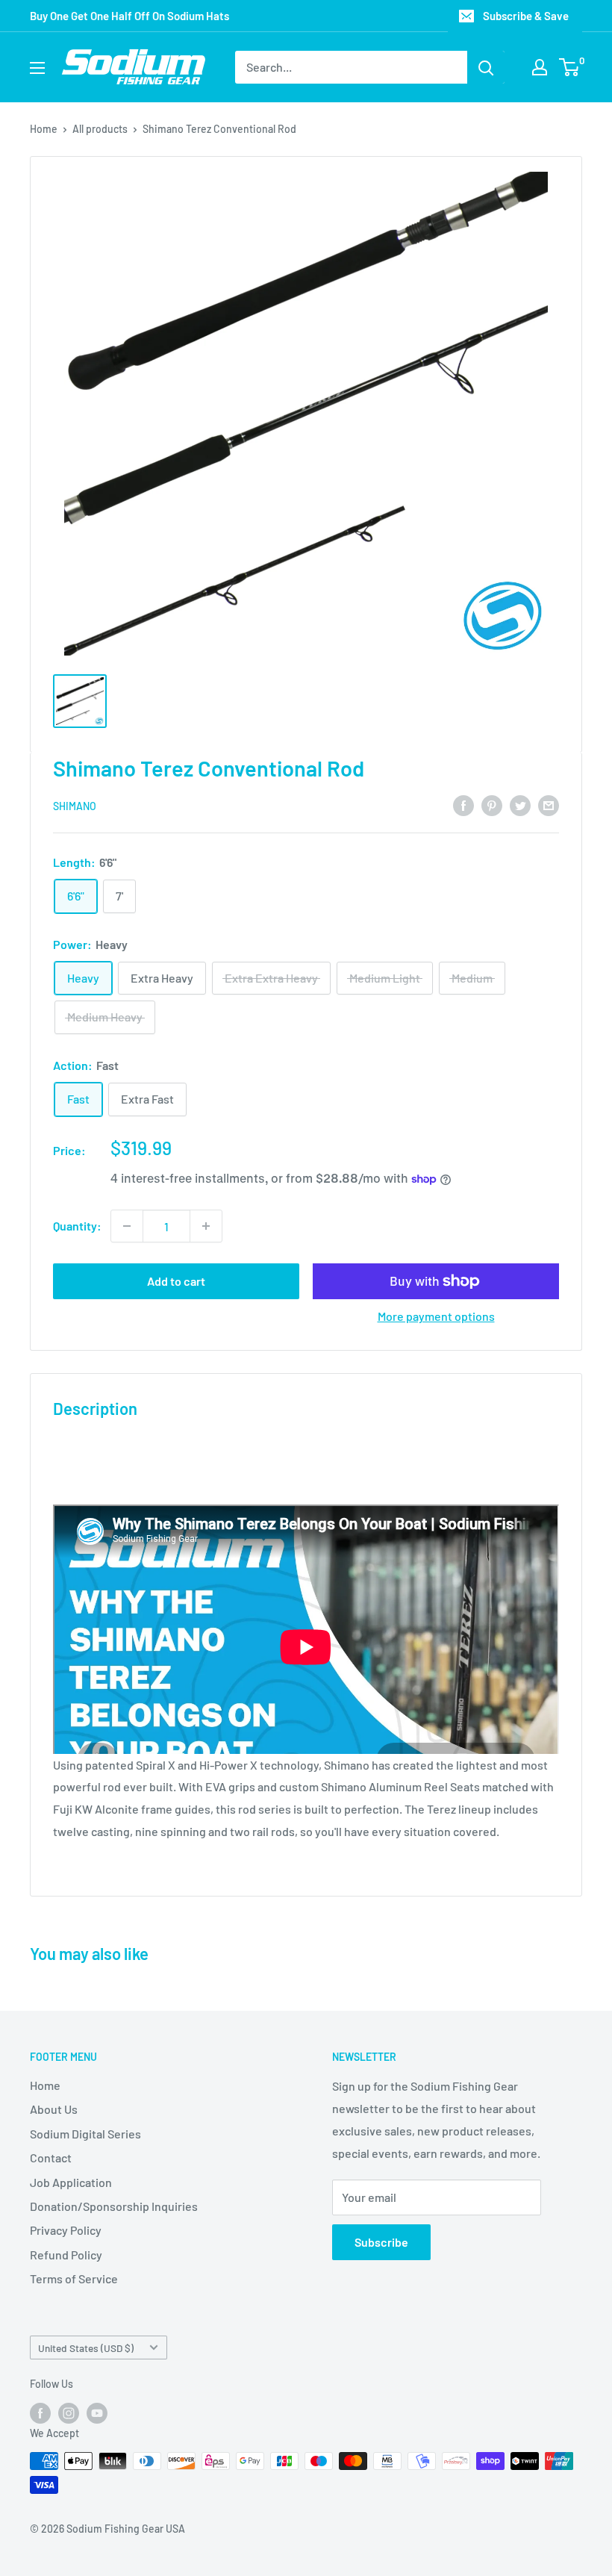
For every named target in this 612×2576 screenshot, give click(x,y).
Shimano (75, 806)
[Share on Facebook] (463, 805)
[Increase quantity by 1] (206, 1226)
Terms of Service (74, 2278)
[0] (570, 67)
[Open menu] (37, 68)
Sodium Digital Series (85, 2134)
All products (100, 129)
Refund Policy (66, 2255)
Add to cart (176, 1281)
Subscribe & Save (526, 16)
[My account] (540, 67)
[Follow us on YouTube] (97, 2413)
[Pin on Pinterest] (492, 805)
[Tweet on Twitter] (520, 805)
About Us (54, 2109)
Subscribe (381, 2242)
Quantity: (77, 1226)
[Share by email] (549, 805)
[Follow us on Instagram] (69, 2413)
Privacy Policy (66, 2230)
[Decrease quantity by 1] (127, 1226)
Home (44, 129)
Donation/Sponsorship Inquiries (114, 2206)
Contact (51, 2157)
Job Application (71, 2182)
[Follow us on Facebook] (40, 2413)
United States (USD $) (86, 2348)
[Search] (486, 67)
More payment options (436, 1316)
